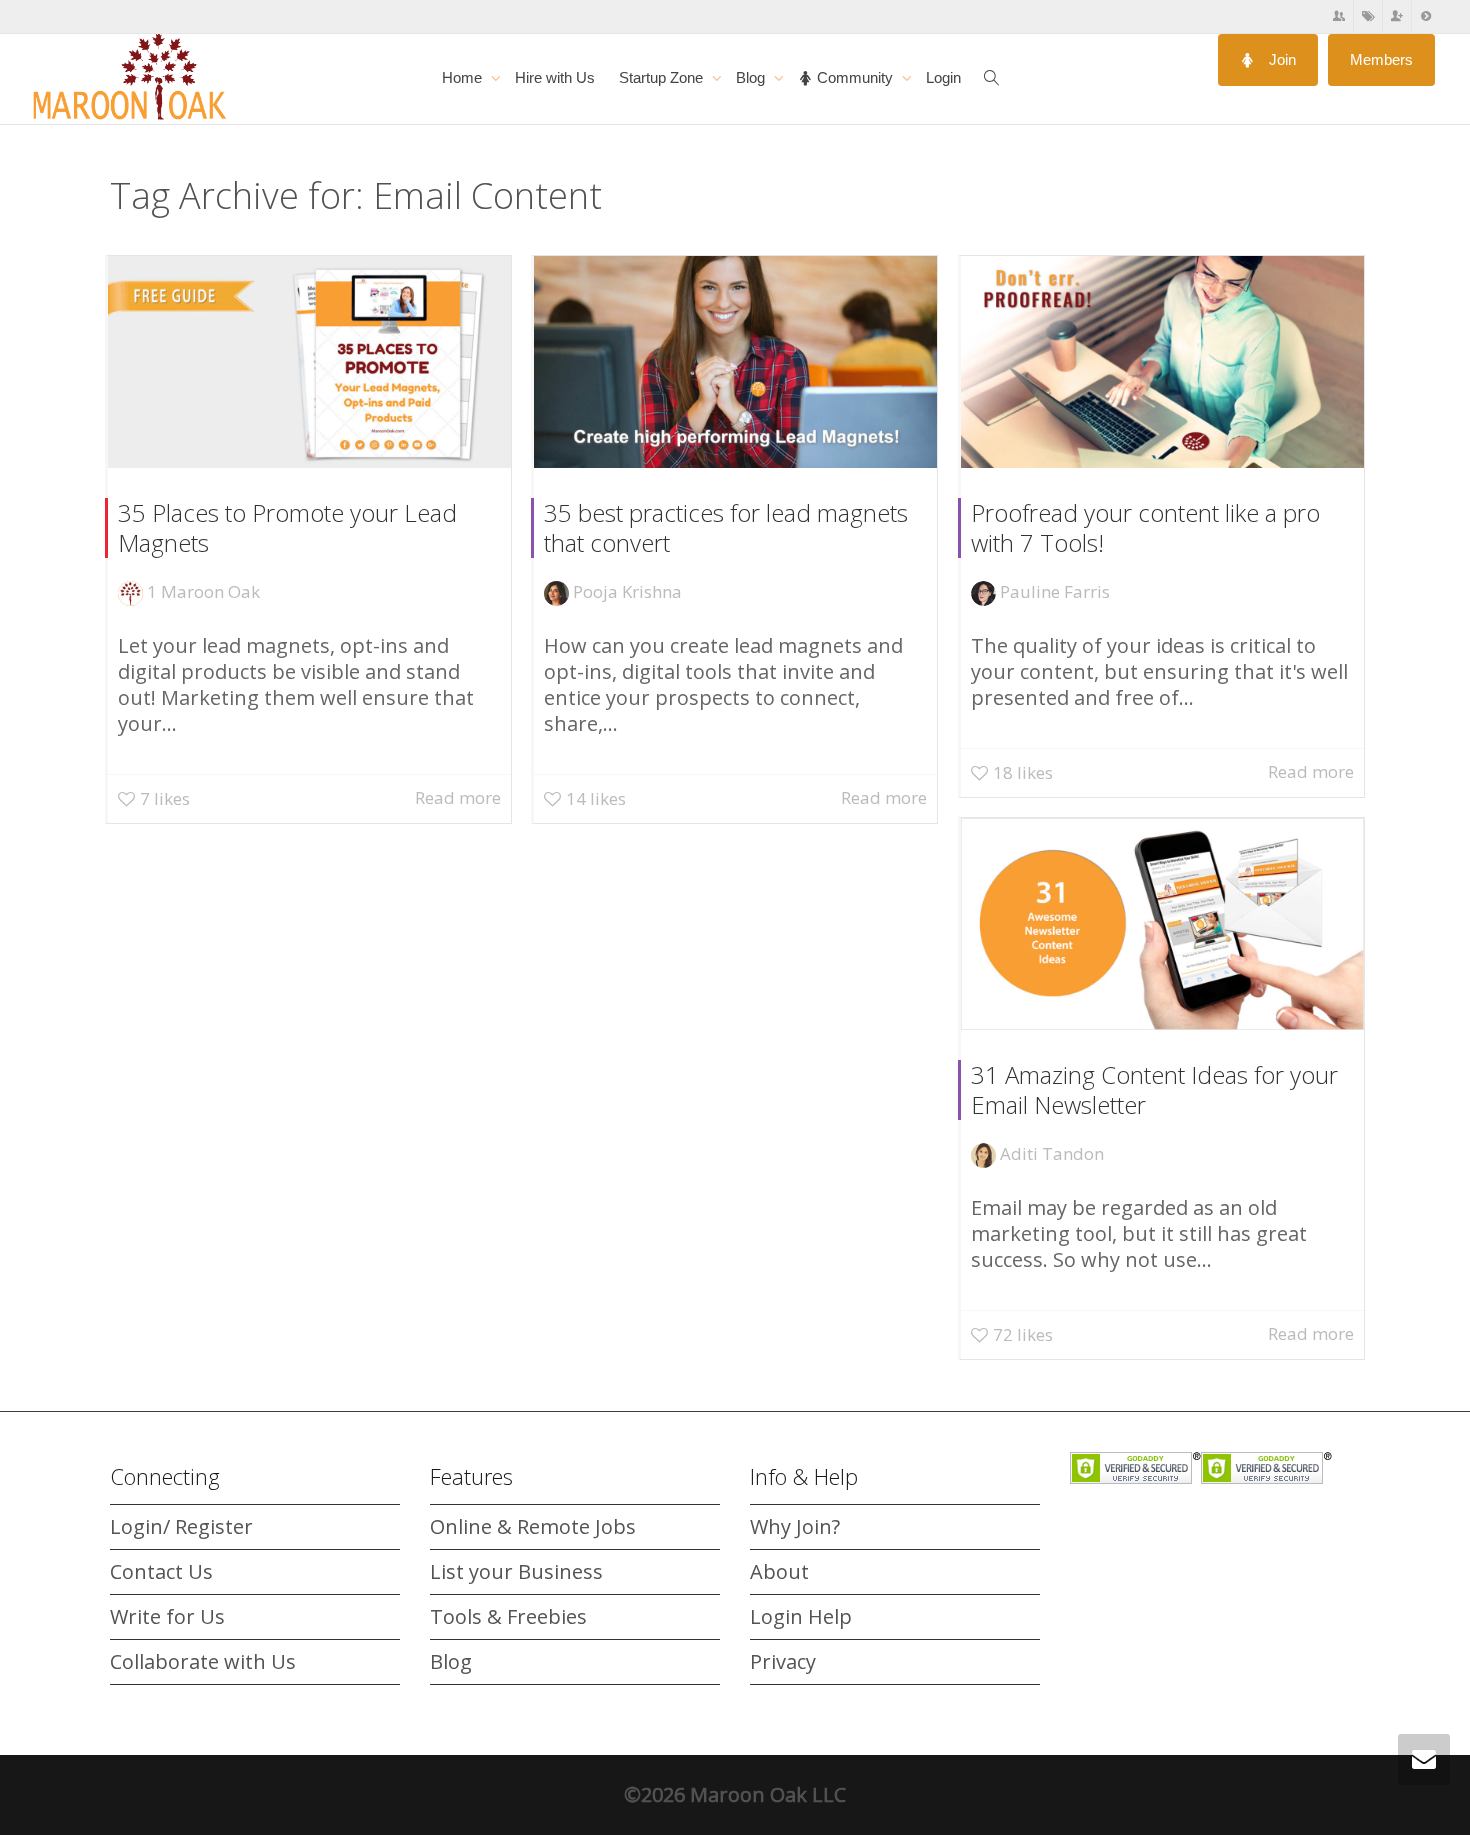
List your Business (516, 1571)
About (779, 1571)
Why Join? (795, 1526)
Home (464, 77)
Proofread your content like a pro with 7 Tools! (1145, 527)
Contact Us (161, 1571)
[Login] (1426, 16)
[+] (309, 362)
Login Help (801, 1616)
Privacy (783, 1661)
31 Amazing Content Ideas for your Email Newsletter (1154, 1089)
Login (943, 77)
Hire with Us (555, 77)
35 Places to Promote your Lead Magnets (287, 527)
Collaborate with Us (203, 1661)
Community (855, 77)
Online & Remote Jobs (533, 1526)
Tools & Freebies (508, 1616)
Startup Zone (663, 77)
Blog (752, 77)
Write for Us (167, 1616)
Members (1381, 59)
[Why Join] (1397, 16)
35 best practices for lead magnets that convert (726, 527)
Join (1280, 59)
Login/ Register (181, 1526)
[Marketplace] (1368, 16)
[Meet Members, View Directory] (1339, 16)
